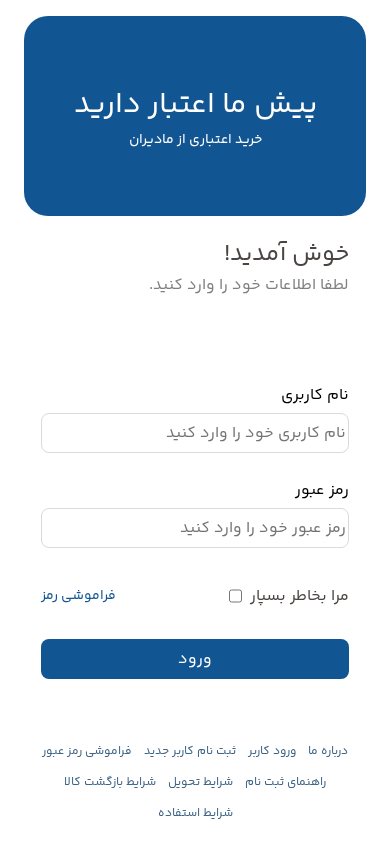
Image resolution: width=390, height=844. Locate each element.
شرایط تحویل (200, 782)
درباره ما (328, 751)
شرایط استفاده (195, 813)
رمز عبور (322, 490)
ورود (195, 659)
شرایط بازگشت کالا (110, 782)
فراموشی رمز (78, 596)
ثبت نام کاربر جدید (190, 751)
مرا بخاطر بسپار (299, 596)
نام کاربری (315, 395)
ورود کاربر (272, 751)
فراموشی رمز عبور (87, 751)
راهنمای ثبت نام (285, 782)
